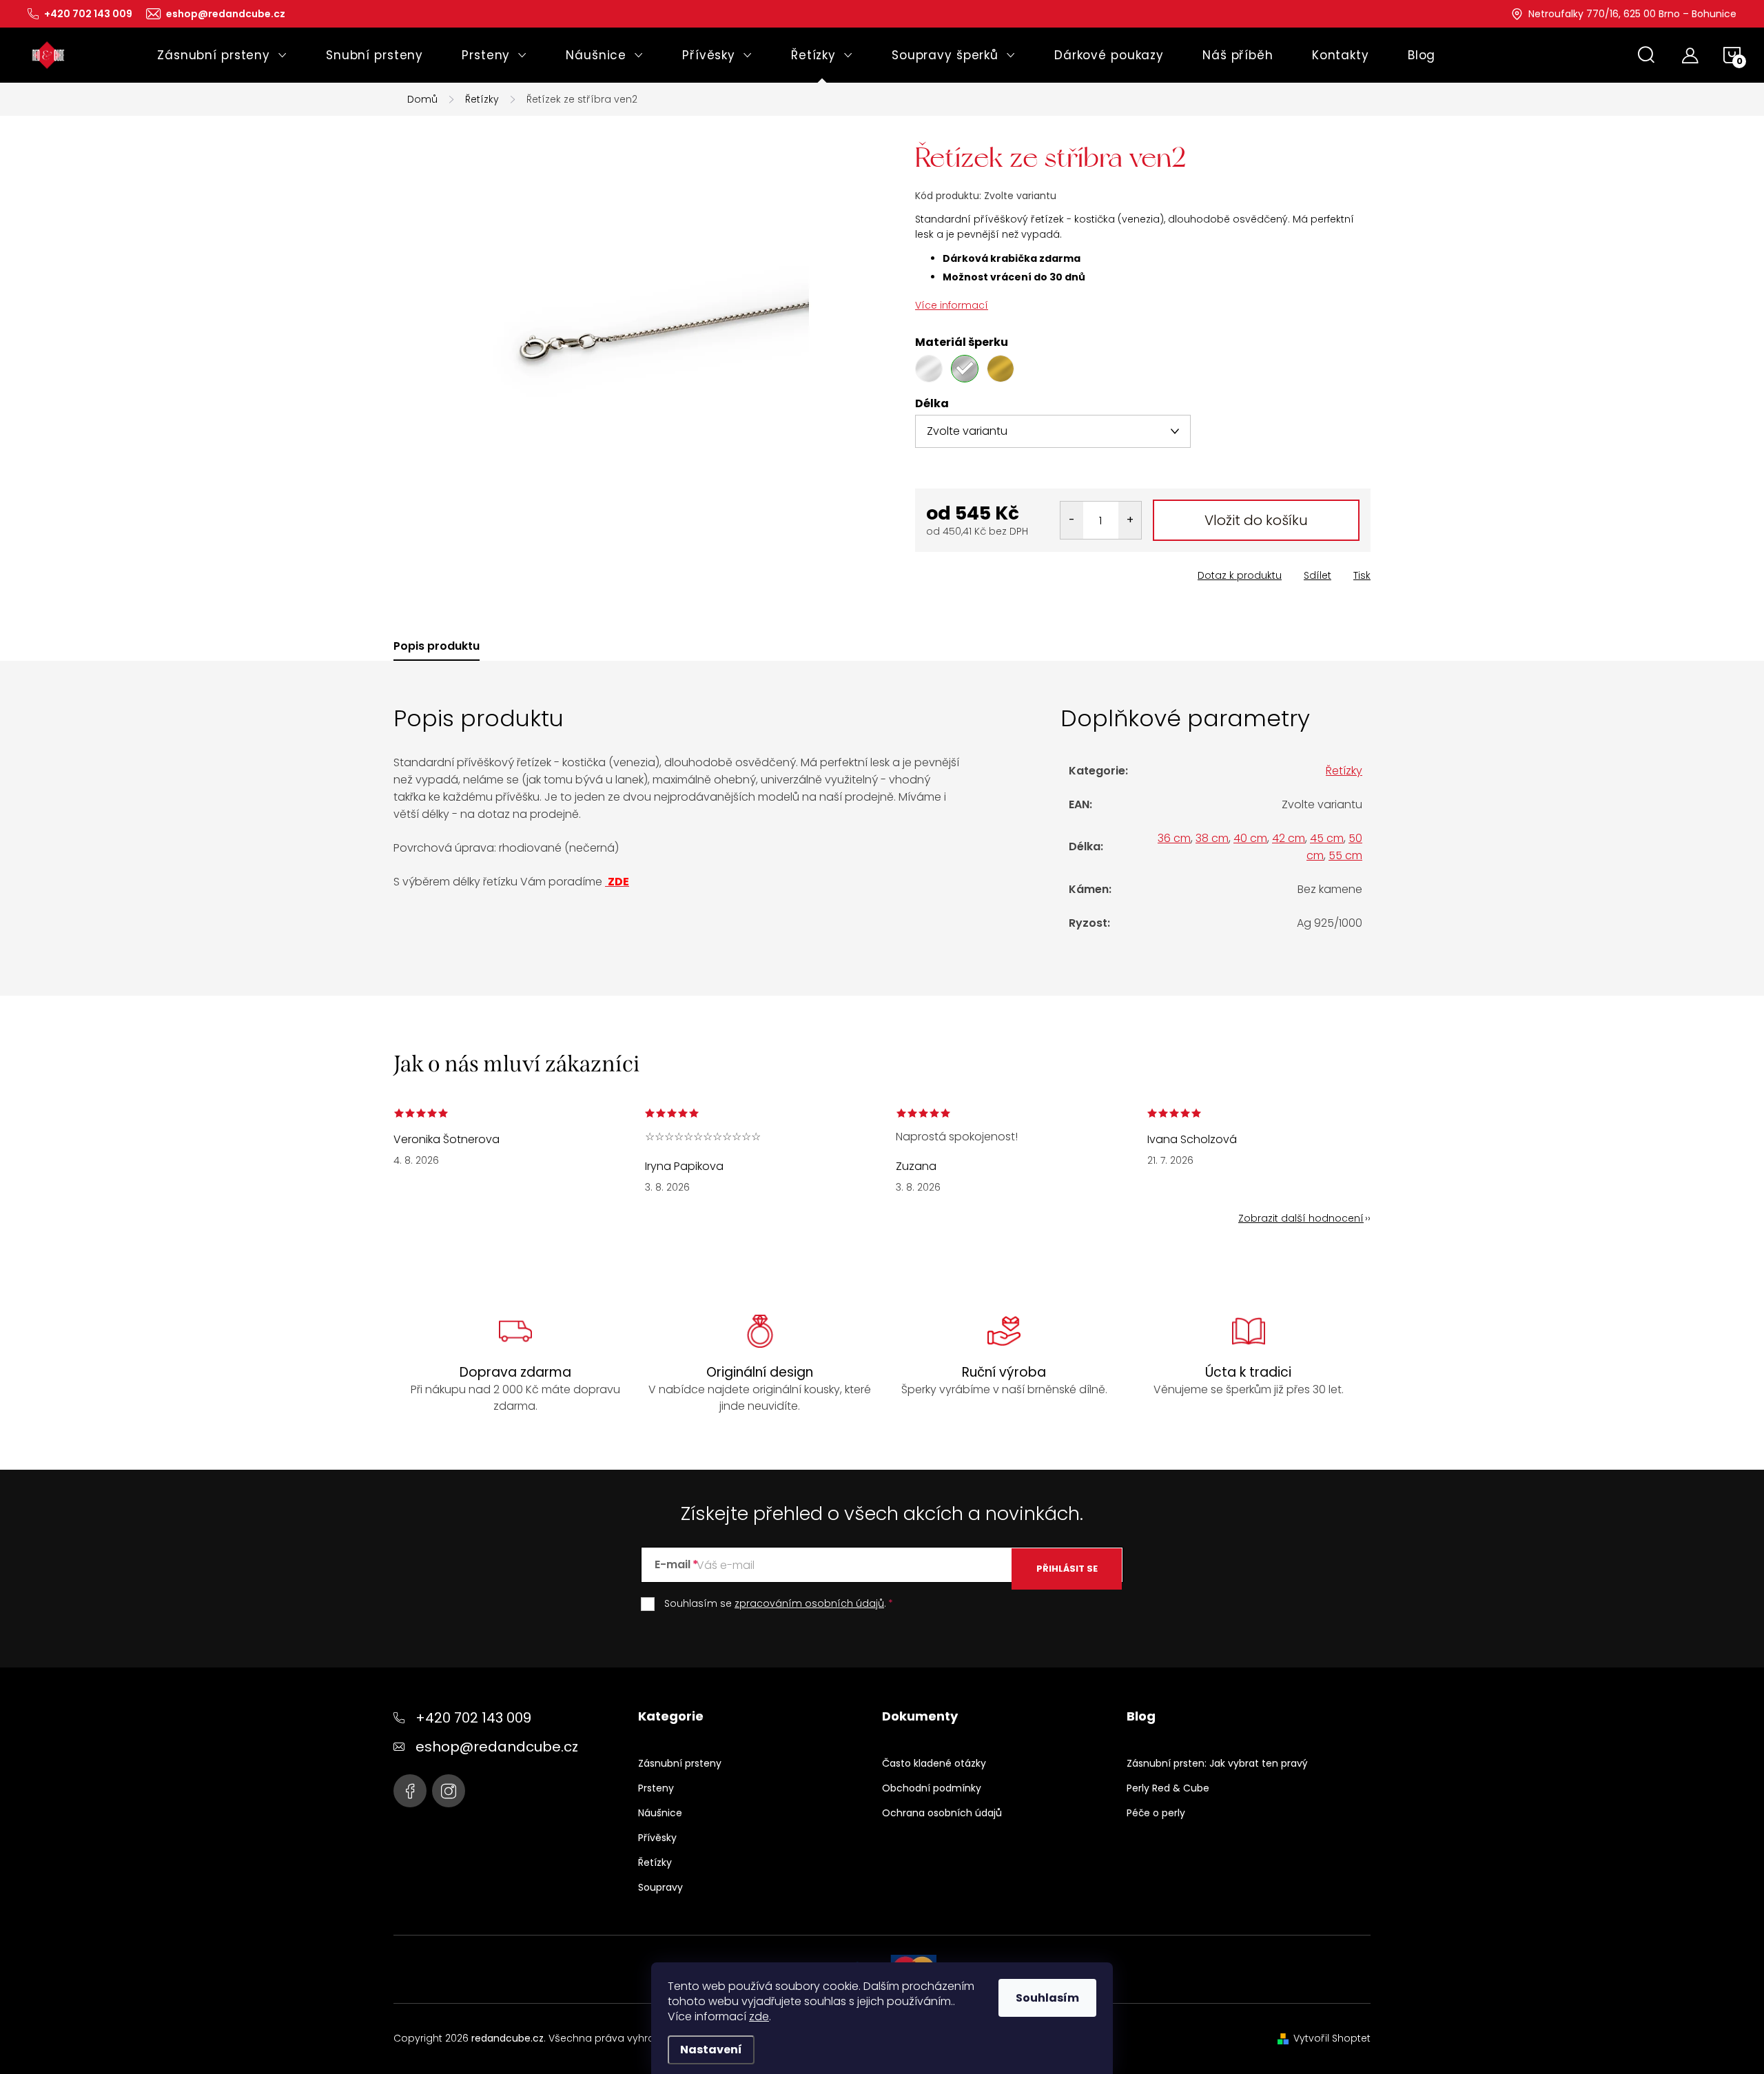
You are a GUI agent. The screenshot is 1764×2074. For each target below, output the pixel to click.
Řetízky (1344, 771)
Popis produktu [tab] (437, 646)
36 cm (1174, 838)
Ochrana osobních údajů (942, 1813)
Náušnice (660, 1813)
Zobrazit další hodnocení (1301, 1218)
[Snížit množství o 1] (1072, 520)
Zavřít (993, 571)
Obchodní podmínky (932, 1788)
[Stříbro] (965, 369)
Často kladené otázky (934, 1763)
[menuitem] (222, 55)
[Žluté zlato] (1001, 369)
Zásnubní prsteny (680, 1763)
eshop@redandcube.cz (497, 1747)
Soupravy (660, 1887)
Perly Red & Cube (1168, 1788)
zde (759, 2016)
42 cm (1289, 838)
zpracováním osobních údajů (809, 1603)
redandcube (449, 1791)
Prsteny (656, 1788)
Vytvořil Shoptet (1332, 2038)
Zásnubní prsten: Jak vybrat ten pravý (1217, 1763)
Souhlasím (1047, 1998)
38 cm (1212, 838)
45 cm (1327, 838)
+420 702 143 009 (473, 1718)
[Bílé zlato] (929, 369)
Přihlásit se (1067, 1569)
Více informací (952, 305)
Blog (1141, 1716)
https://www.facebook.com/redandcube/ (410, 1791)
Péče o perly (1156, 1813)
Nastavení (711, 2050)
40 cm (1250, 838)
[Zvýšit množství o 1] (1130, 520)
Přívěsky (657, 1838)
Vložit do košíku (1256, 520)
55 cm (1345, 855)
